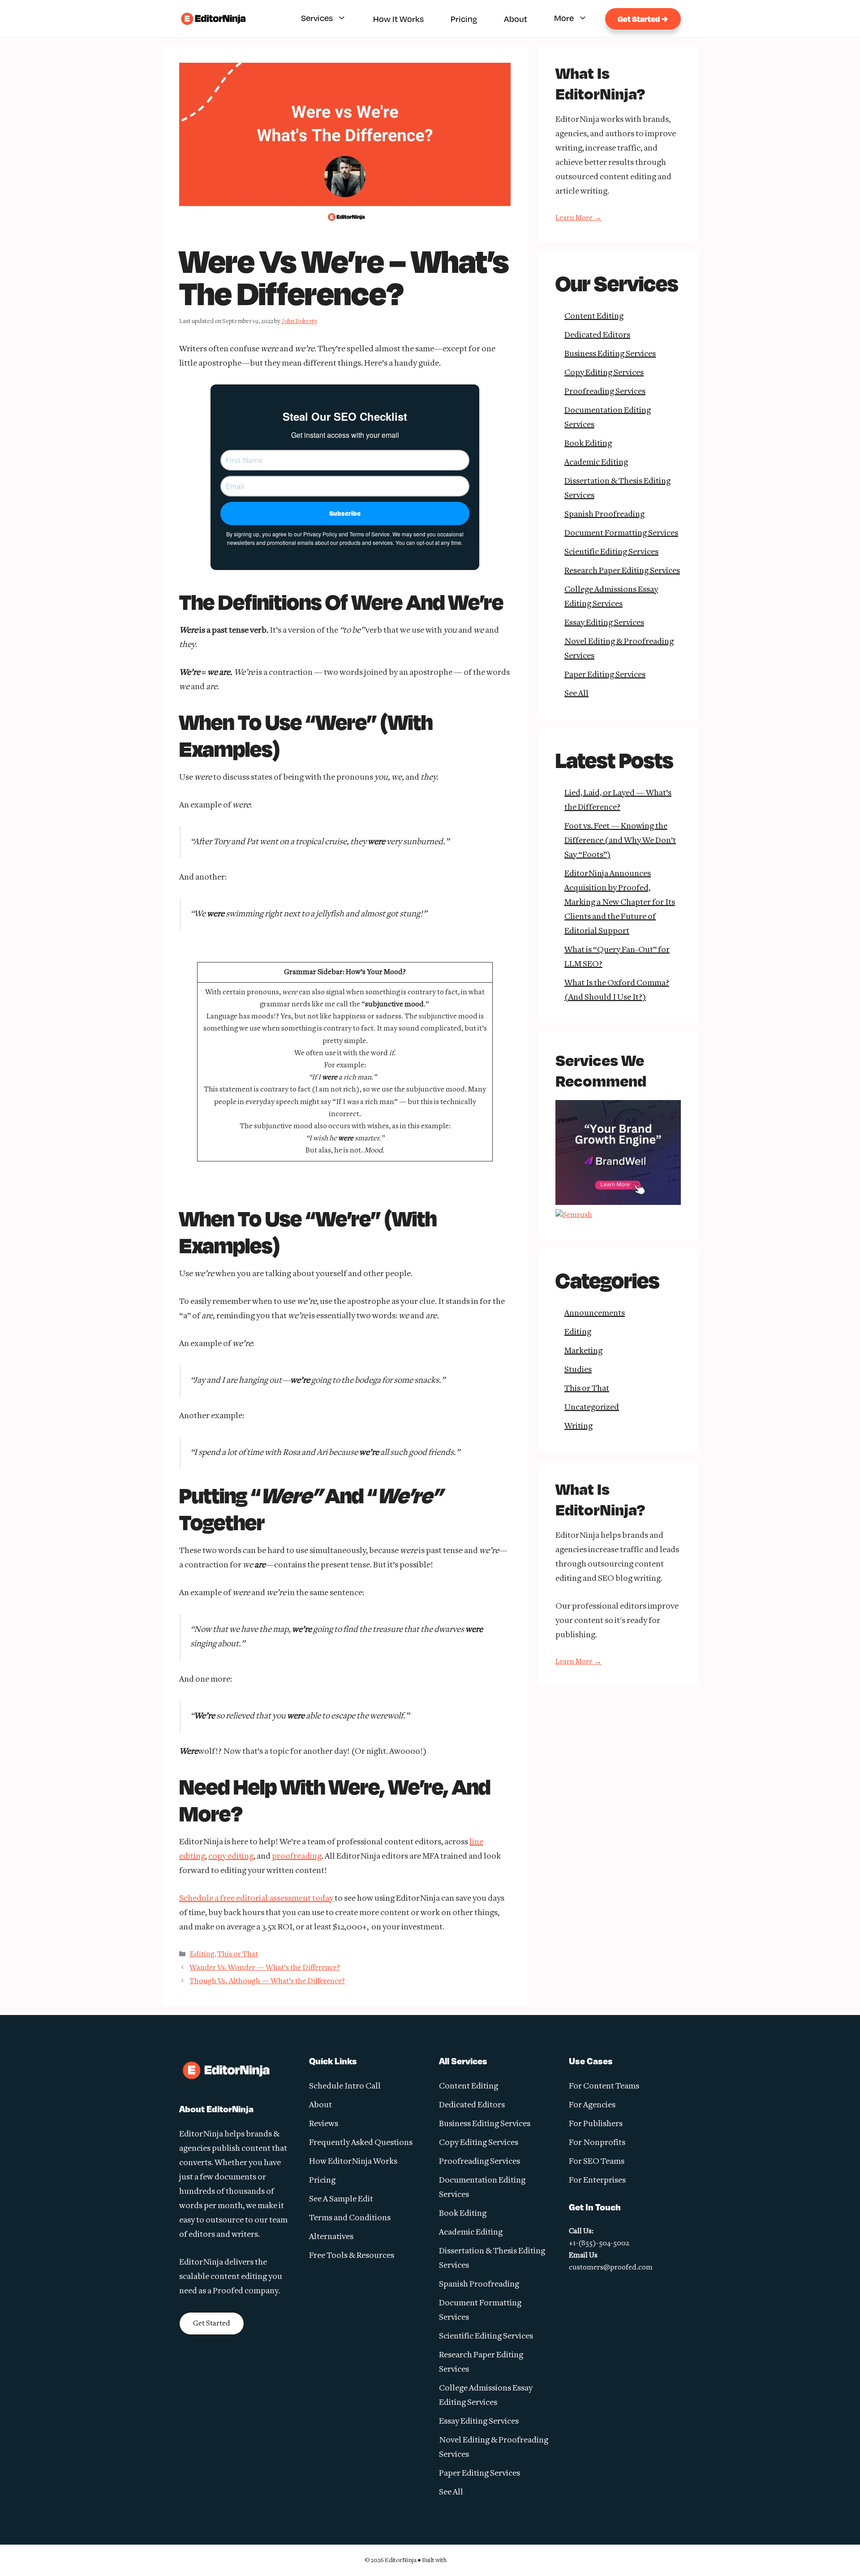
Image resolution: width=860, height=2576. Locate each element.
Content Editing (594, 317)
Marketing (583, 1351)
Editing (202, 1954)
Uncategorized (592, 1408)
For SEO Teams (597, 2162)
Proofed (228, 2291)
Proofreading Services (605, 392)
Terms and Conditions (350, 2218)
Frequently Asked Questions (361, 2143)
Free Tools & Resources (352, 2256)
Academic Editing (596, 463)
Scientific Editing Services (611, 552)
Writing (578, 1426)
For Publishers (596, 2124)
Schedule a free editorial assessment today (256, 1899)
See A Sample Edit (341, 2199)
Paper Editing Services (605, 675)
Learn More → (578, 218)
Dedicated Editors (597, 335)
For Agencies (592, 2105)
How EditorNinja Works (353, 2162)
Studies (578, 1370)
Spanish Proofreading (604, 515)
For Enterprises (597, 2181)
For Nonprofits (597, 2143)
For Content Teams (604, 2086)
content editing (239, 2277)
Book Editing (588, 444)
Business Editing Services (610, 354)
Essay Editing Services (604, 623)
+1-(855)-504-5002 (599, 2244)
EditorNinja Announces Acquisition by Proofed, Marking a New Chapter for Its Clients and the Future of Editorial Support (620, 903)
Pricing (464, 19)
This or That (238, 1954)
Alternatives (331, 2237)
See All (576, 694)
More (564, 18)
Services (317, 18)
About (516, 19)
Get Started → (643, 19)
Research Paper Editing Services (622, 571)
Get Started (212, 2324)
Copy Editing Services (604, 373)
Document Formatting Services (621, 533)
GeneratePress (472, 2560)
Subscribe (345, 513)
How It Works (398, 19)
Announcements (595, 1314)
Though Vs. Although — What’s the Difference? (267, 1981)
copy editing (231, 1857)
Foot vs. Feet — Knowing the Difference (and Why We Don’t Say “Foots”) (620, 841)
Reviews (324, 2124)
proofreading (297, 1857)
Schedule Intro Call (345, 2086)
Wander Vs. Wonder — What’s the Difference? (265, 1968)
